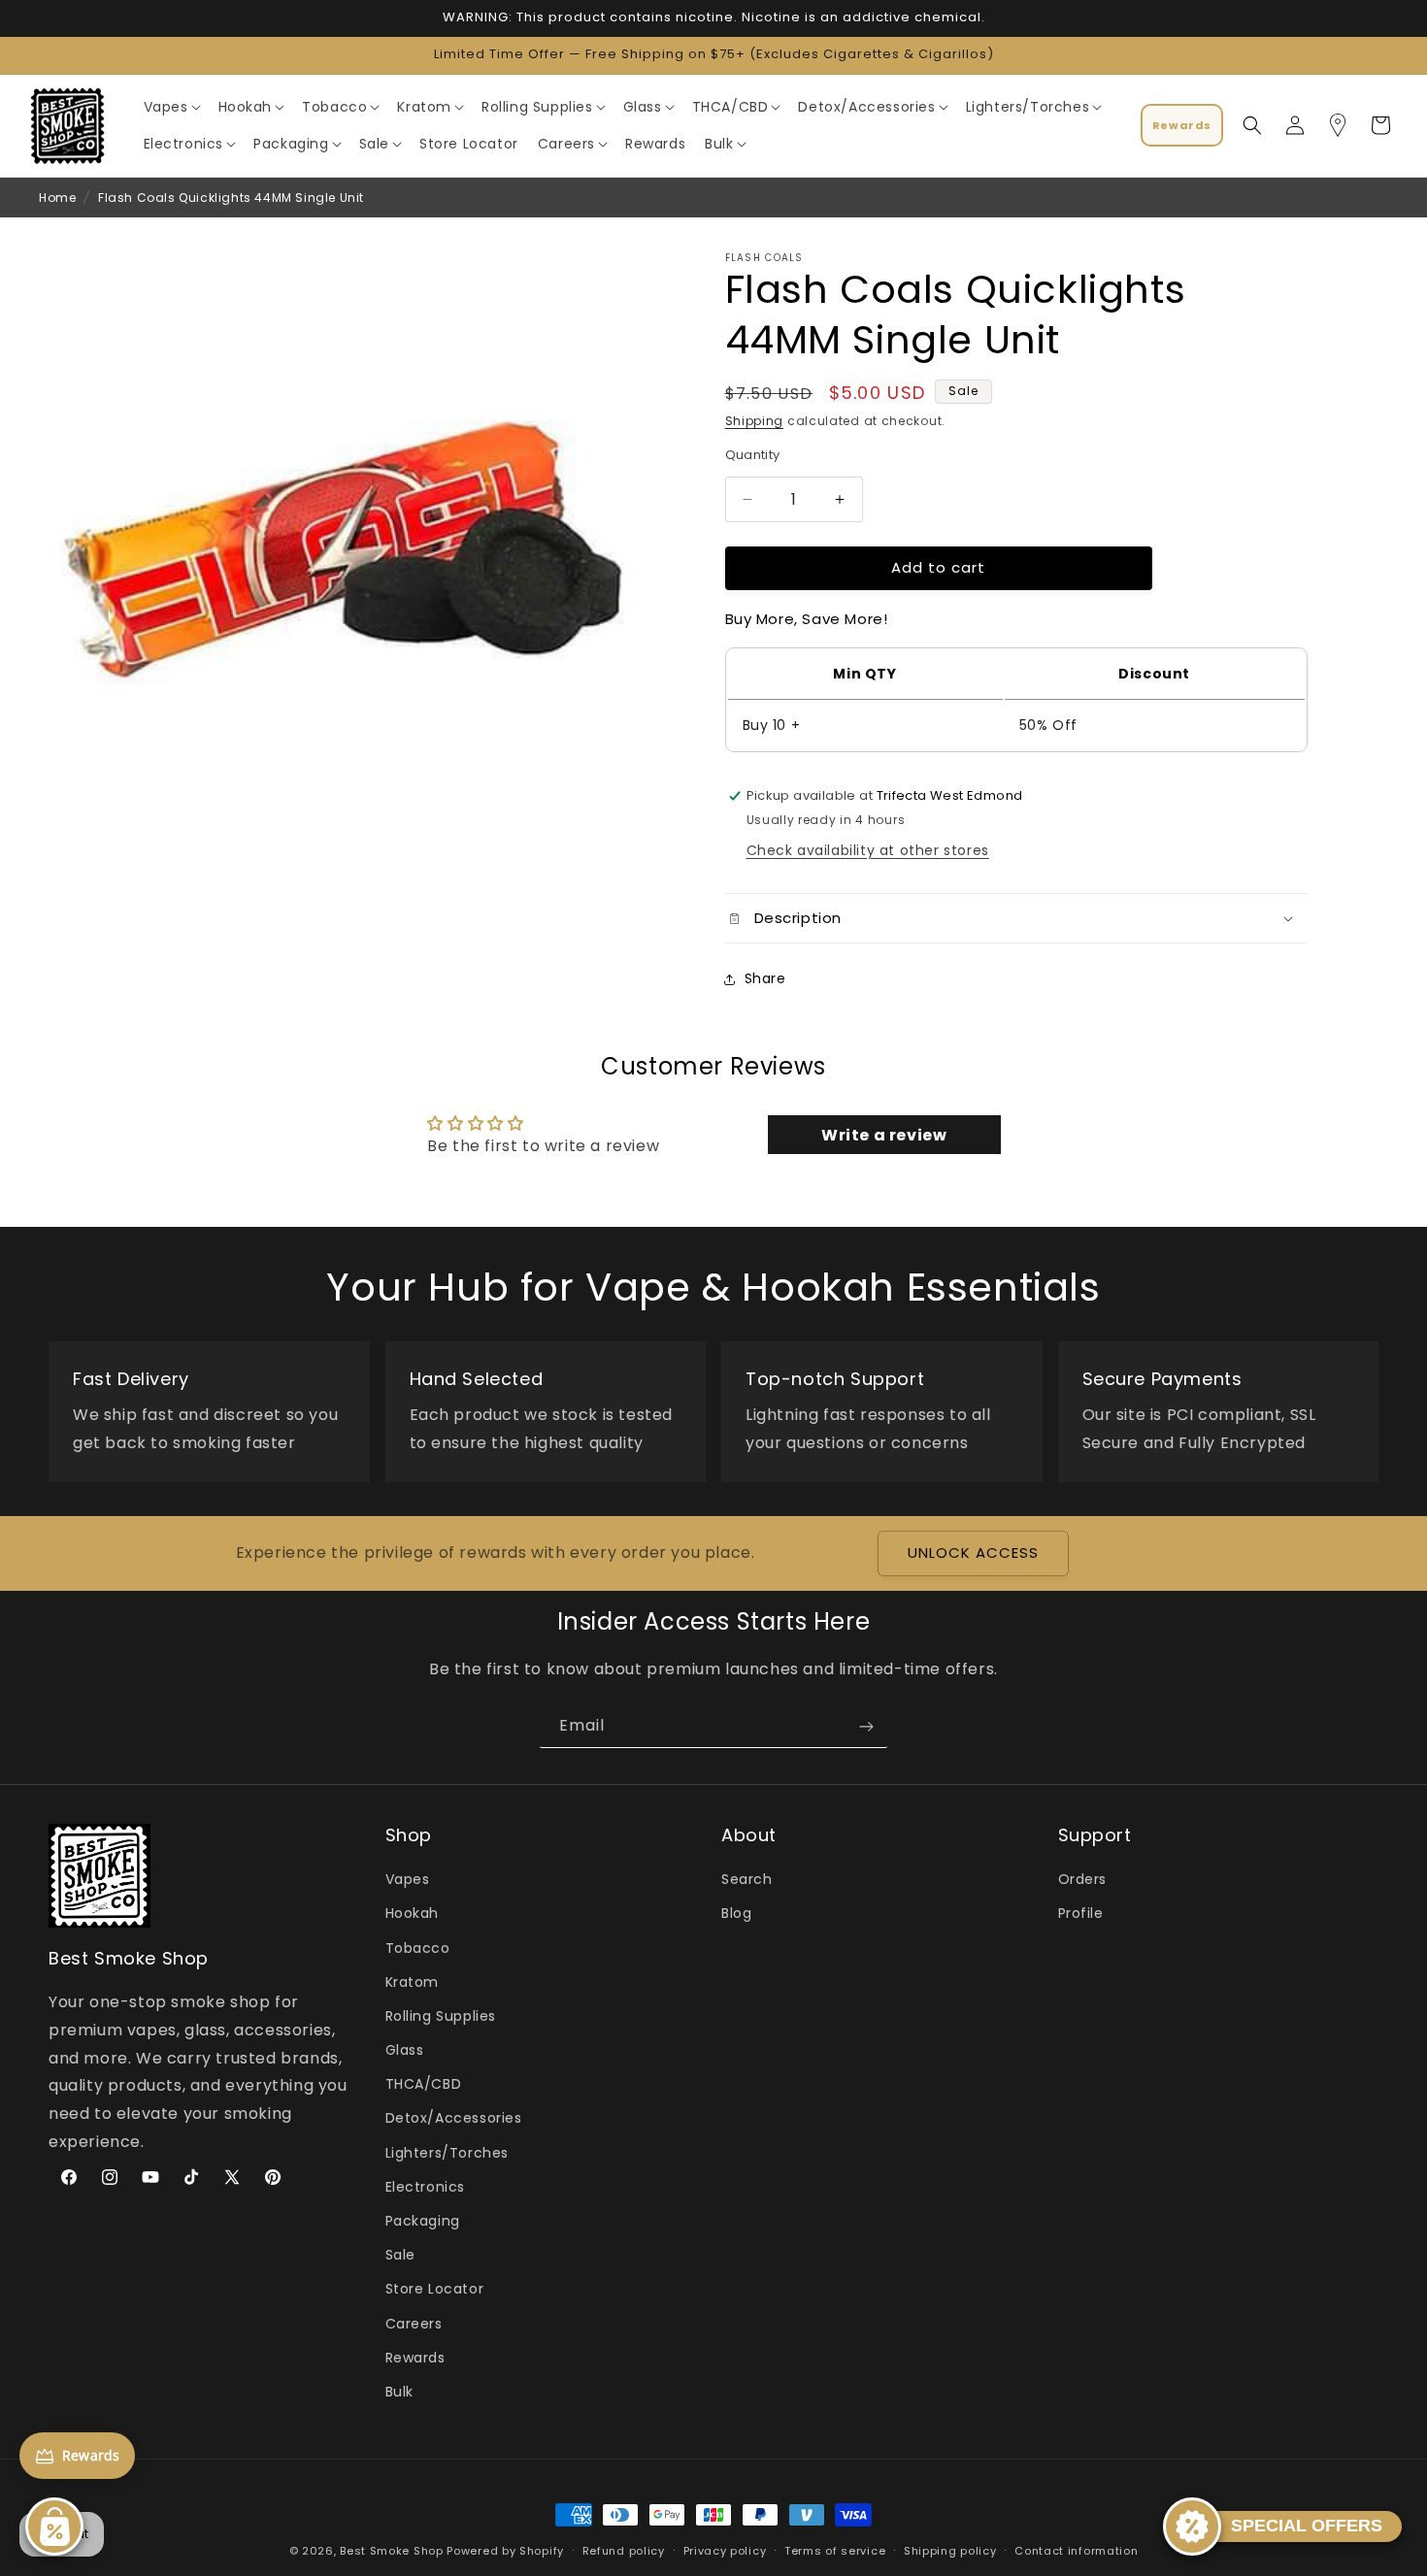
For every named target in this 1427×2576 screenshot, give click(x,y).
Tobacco (418, 1948)
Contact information (1076, 2550)
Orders (1083, 1880)
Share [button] (765, 978)
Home (57, 198)
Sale (400, 2256)
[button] (171, 107)
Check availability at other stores (868, 850)
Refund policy (624, 2550)
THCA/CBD (424, 2085)
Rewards (415, 2358)
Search (747, 1880)
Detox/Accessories (454, 2119)
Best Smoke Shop (392, 2551)
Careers (414, 2324)
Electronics (426, 2187)
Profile (1081, 1914)
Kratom (413, 1982)
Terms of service (835, 2550)
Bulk (399, 2392)
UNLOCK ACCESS (973, 1553)
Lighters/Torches (448, 2153)
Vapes (408, 1880)
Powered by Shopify (505, 2551)
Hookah (413, 1914)
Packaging (423, 2221)
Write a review (884, 1135)
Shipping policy (950, 2550)
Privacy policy (725, 2550)
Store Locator (435, 2290)
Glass (405, 2051)
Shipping (755, 421)
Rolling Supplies (441, 2016)
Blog (736, 1914)
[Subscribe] (866, 1726)
